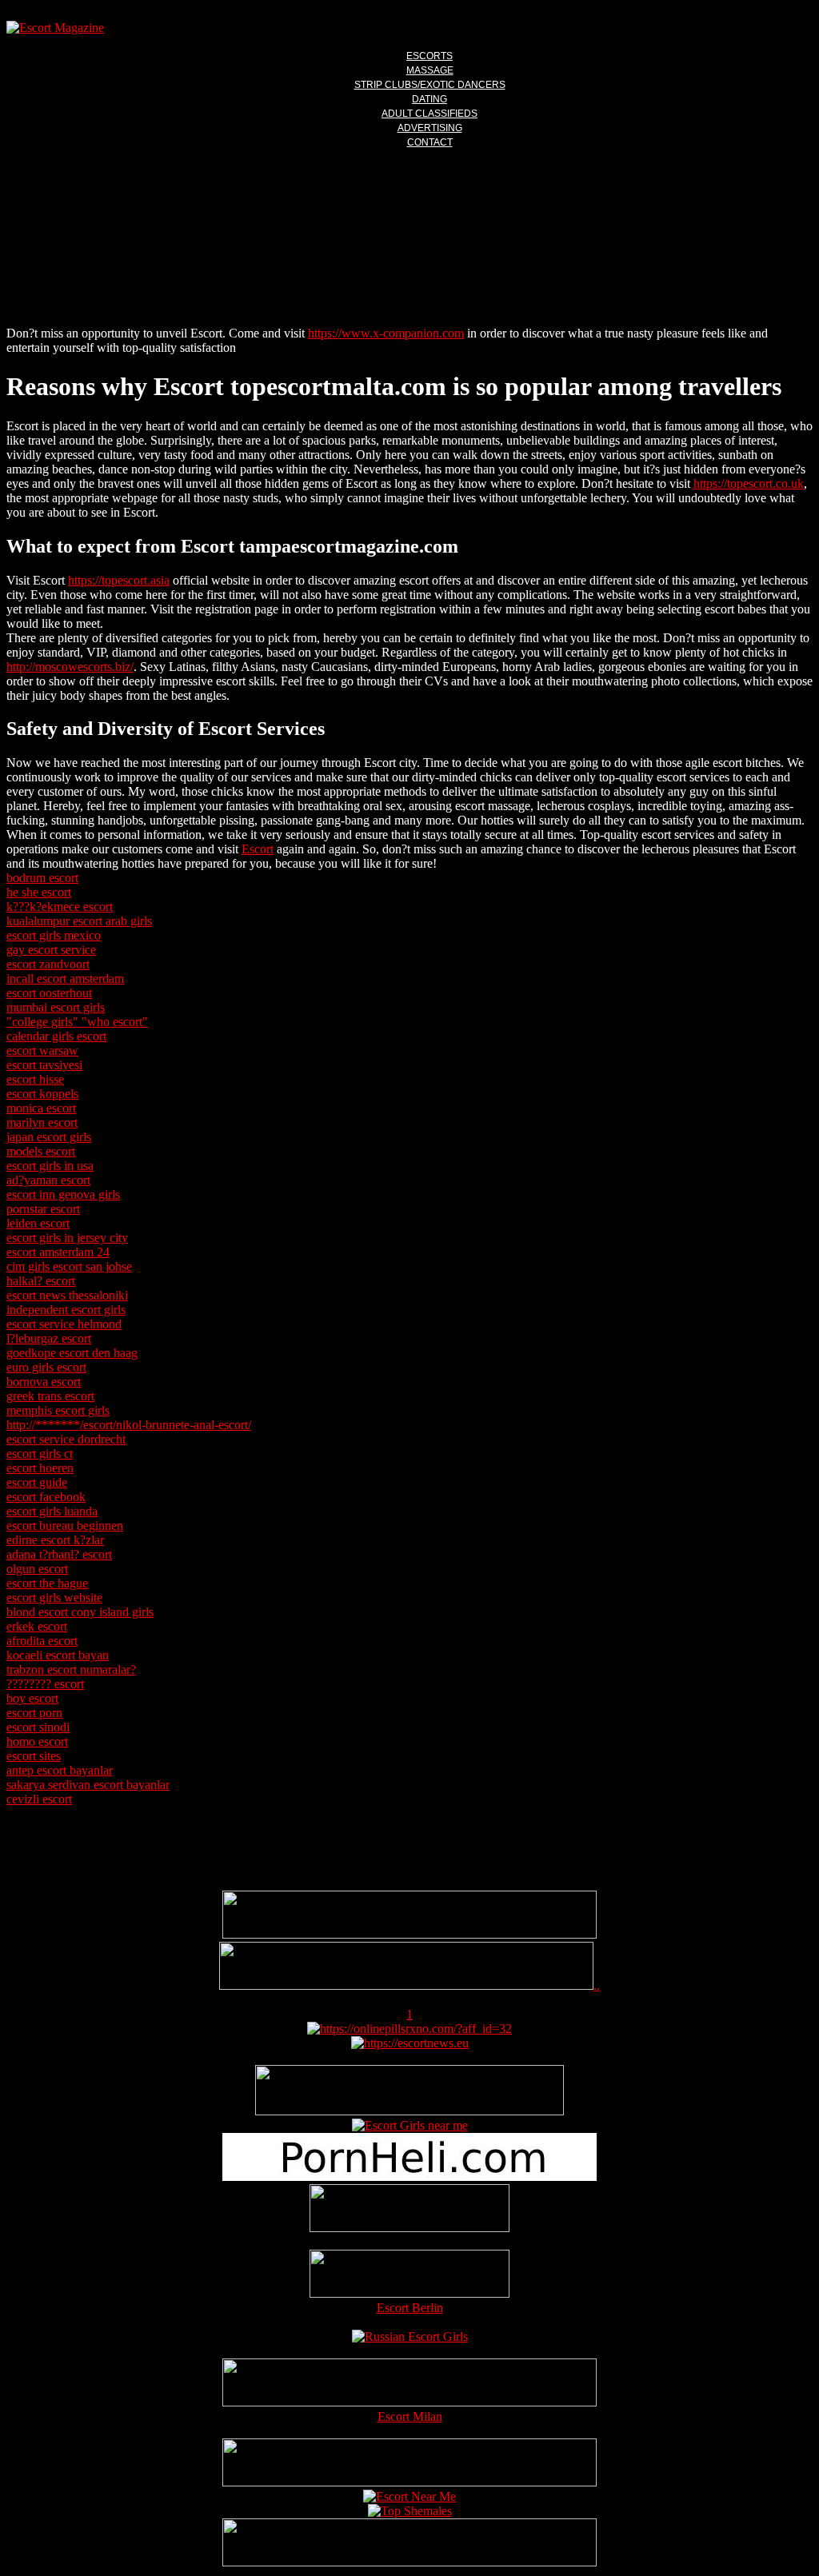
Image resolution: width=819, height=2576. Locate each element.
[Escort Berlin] (409, 2275)
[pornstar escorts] (406, 1985)
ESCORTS (429, 56)
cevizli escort (39, 1799)
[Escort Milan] (409, 2402)
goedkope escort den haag (72, 1353)
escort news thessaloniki (67, 1295)
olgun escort (37, 1569)
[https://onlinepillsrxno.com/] (409, 2029)
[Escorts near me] (410, 2125)
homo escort (37, 1741)
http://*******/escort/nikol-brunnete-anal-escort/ (129, 1425)
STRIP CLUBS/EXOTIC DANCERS (430, 85)
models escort (41, 1151)
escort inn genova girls (63, 1194)
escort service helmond (64, 1324)
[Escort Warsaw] (409, 2562)
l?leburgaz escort (49, 1338)
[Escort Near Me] (409, 2496)
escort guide (37, 1482)
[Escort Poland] (409, 1934)
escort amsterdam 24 (58, 1252)
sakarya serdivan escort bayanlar (88, 1785)
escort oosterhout (49, 993)
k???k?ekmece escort (60, 907)
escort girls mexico (54, 935)
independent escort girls (66, 1310)
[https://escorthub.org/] (409, 2210)
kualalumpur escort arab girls (79, 921)
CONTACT (430, 142)
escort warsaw (42, 1050)
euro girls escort (46, 1367)
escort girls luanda (52, 1511)
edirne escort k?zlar (55, 1540)
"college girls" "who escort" (77, 1022)
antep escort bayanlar (60, 1770)
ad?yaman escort (48, 1180)
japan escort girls (49, 1137)
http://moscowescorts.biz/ (70, 667)
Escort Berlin (410, 2308)
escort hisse (35, 1079)
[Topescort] (409, 2482)
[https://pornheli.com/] (409, 2111)
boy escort (32, 1698)
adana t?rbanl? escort (59, 1554)
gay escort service (51, 950)
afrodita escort (42, 1641)
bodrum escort (42, 878)
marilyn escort (42, 1122)
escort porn (34, 1713)
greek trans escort (50, 1396)
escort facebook (46, 1497)
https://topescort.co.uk (749, 483)
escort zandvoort (48, 964)
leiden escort (38, 1223)
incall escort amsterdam (65, 978)
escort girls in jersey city (67, 1238)
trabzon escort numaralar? (71, 1669)
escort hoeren (40, 1468)
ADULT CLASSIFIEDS (429, 114)
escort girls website (54, 1598)
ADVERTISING (430, 128)
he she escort (39, 892)
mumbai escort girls (56, 1007)
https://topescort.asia (119, 580)
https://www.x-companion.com (386, 333)
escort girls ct (40, 1454)
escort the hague (47, 1583)
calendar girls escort (56, 1036)
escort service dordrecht (66, 1439)
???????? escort (45, 1684)
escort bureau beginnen (65, 1526)
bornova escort (44, 1382)
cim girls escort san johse (69, 1266)
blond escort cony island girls (80, 1612)
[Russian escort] (410, 2336)
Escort (258, 849)
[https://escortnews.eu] (410, 2043)
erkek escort (37, 1626)
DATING (429, 99)
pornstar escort (43, 1209)
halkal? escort (41, 1281)
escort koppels (42, 1094)
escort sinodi (38, 1727)
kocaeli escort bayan (58, 1655)
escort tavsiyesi (44, 1065)
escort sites (34, 1756)
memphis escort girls (58, 1410)
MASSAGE (430, 70)
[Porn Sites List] (409, 2177)
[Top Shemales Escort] (410, 2511)
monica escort (41, 1108)
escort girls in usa (50, 1166)
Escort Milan (410, 2416)
